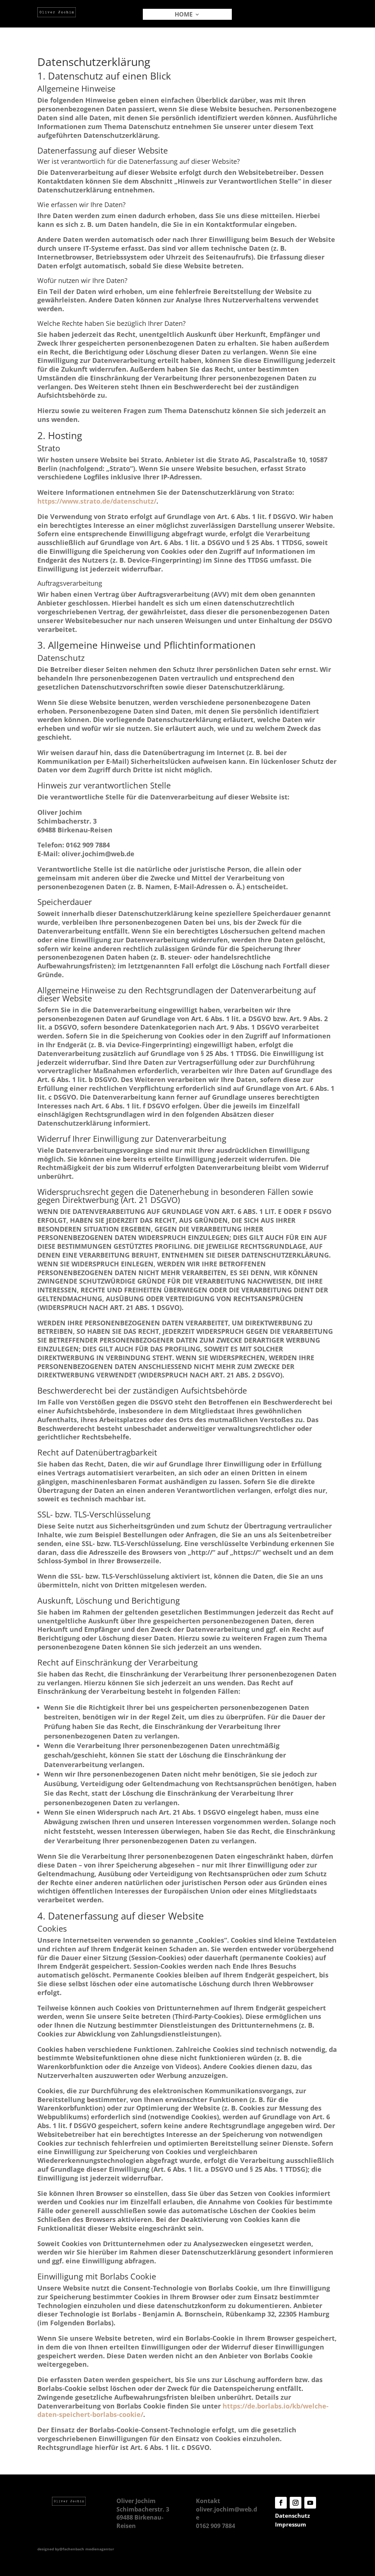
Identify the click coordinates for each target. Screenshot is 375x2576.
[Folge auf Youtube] (310, 2503)
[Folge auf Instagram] (296, 2503)
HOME (184, 15)
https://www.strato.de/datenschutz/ (97, 501)
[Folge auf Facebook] (281, 2503)
